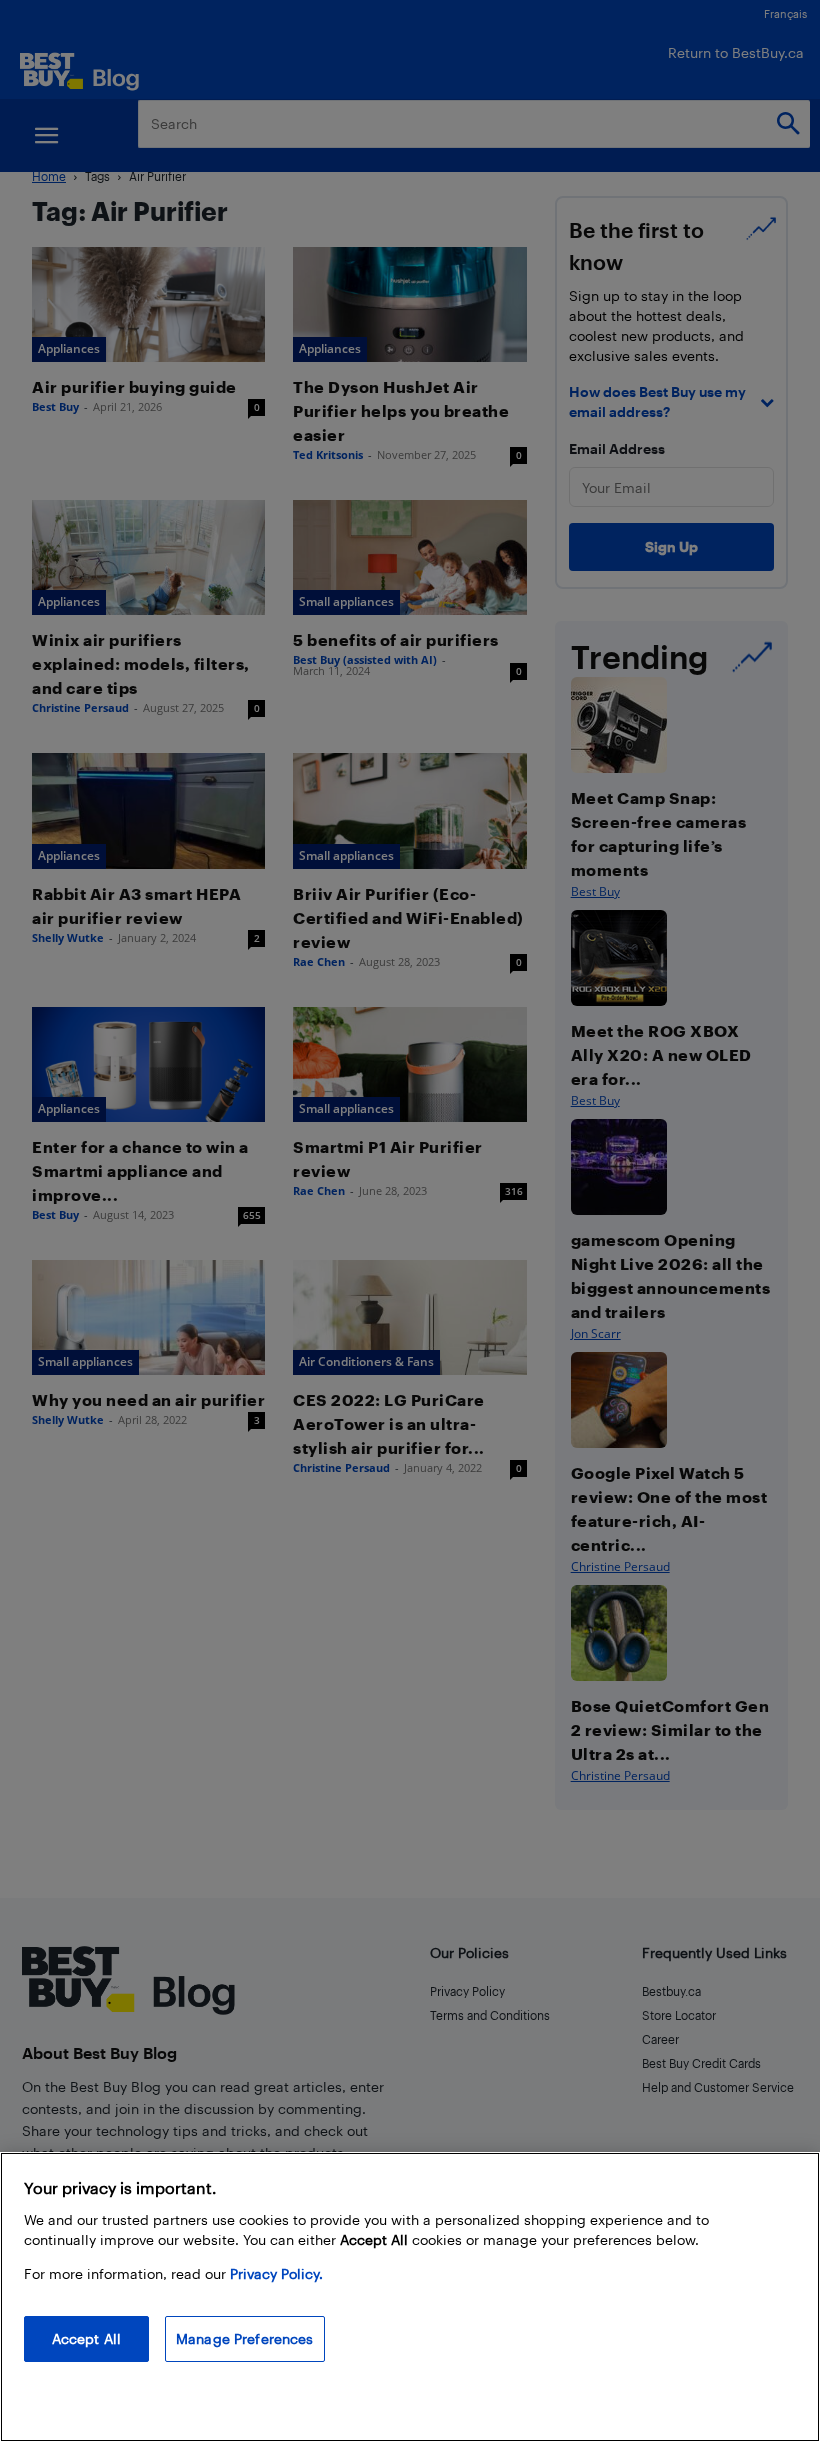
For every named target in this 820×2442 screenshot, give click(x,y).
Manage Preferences (245, 2338)
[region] (410, 2297)
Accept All (86, 2338)
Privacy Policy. (276, 2273)
